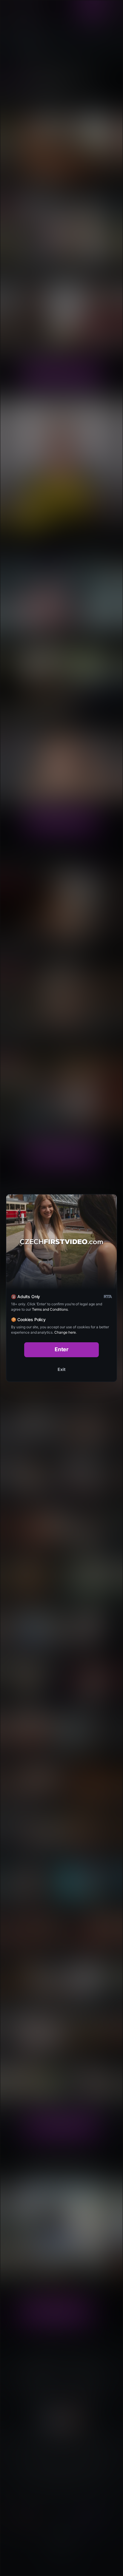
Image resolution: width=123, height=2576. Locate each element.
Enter (62, 1349)
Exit (61, 1369)
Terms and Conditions (50, 1309)
